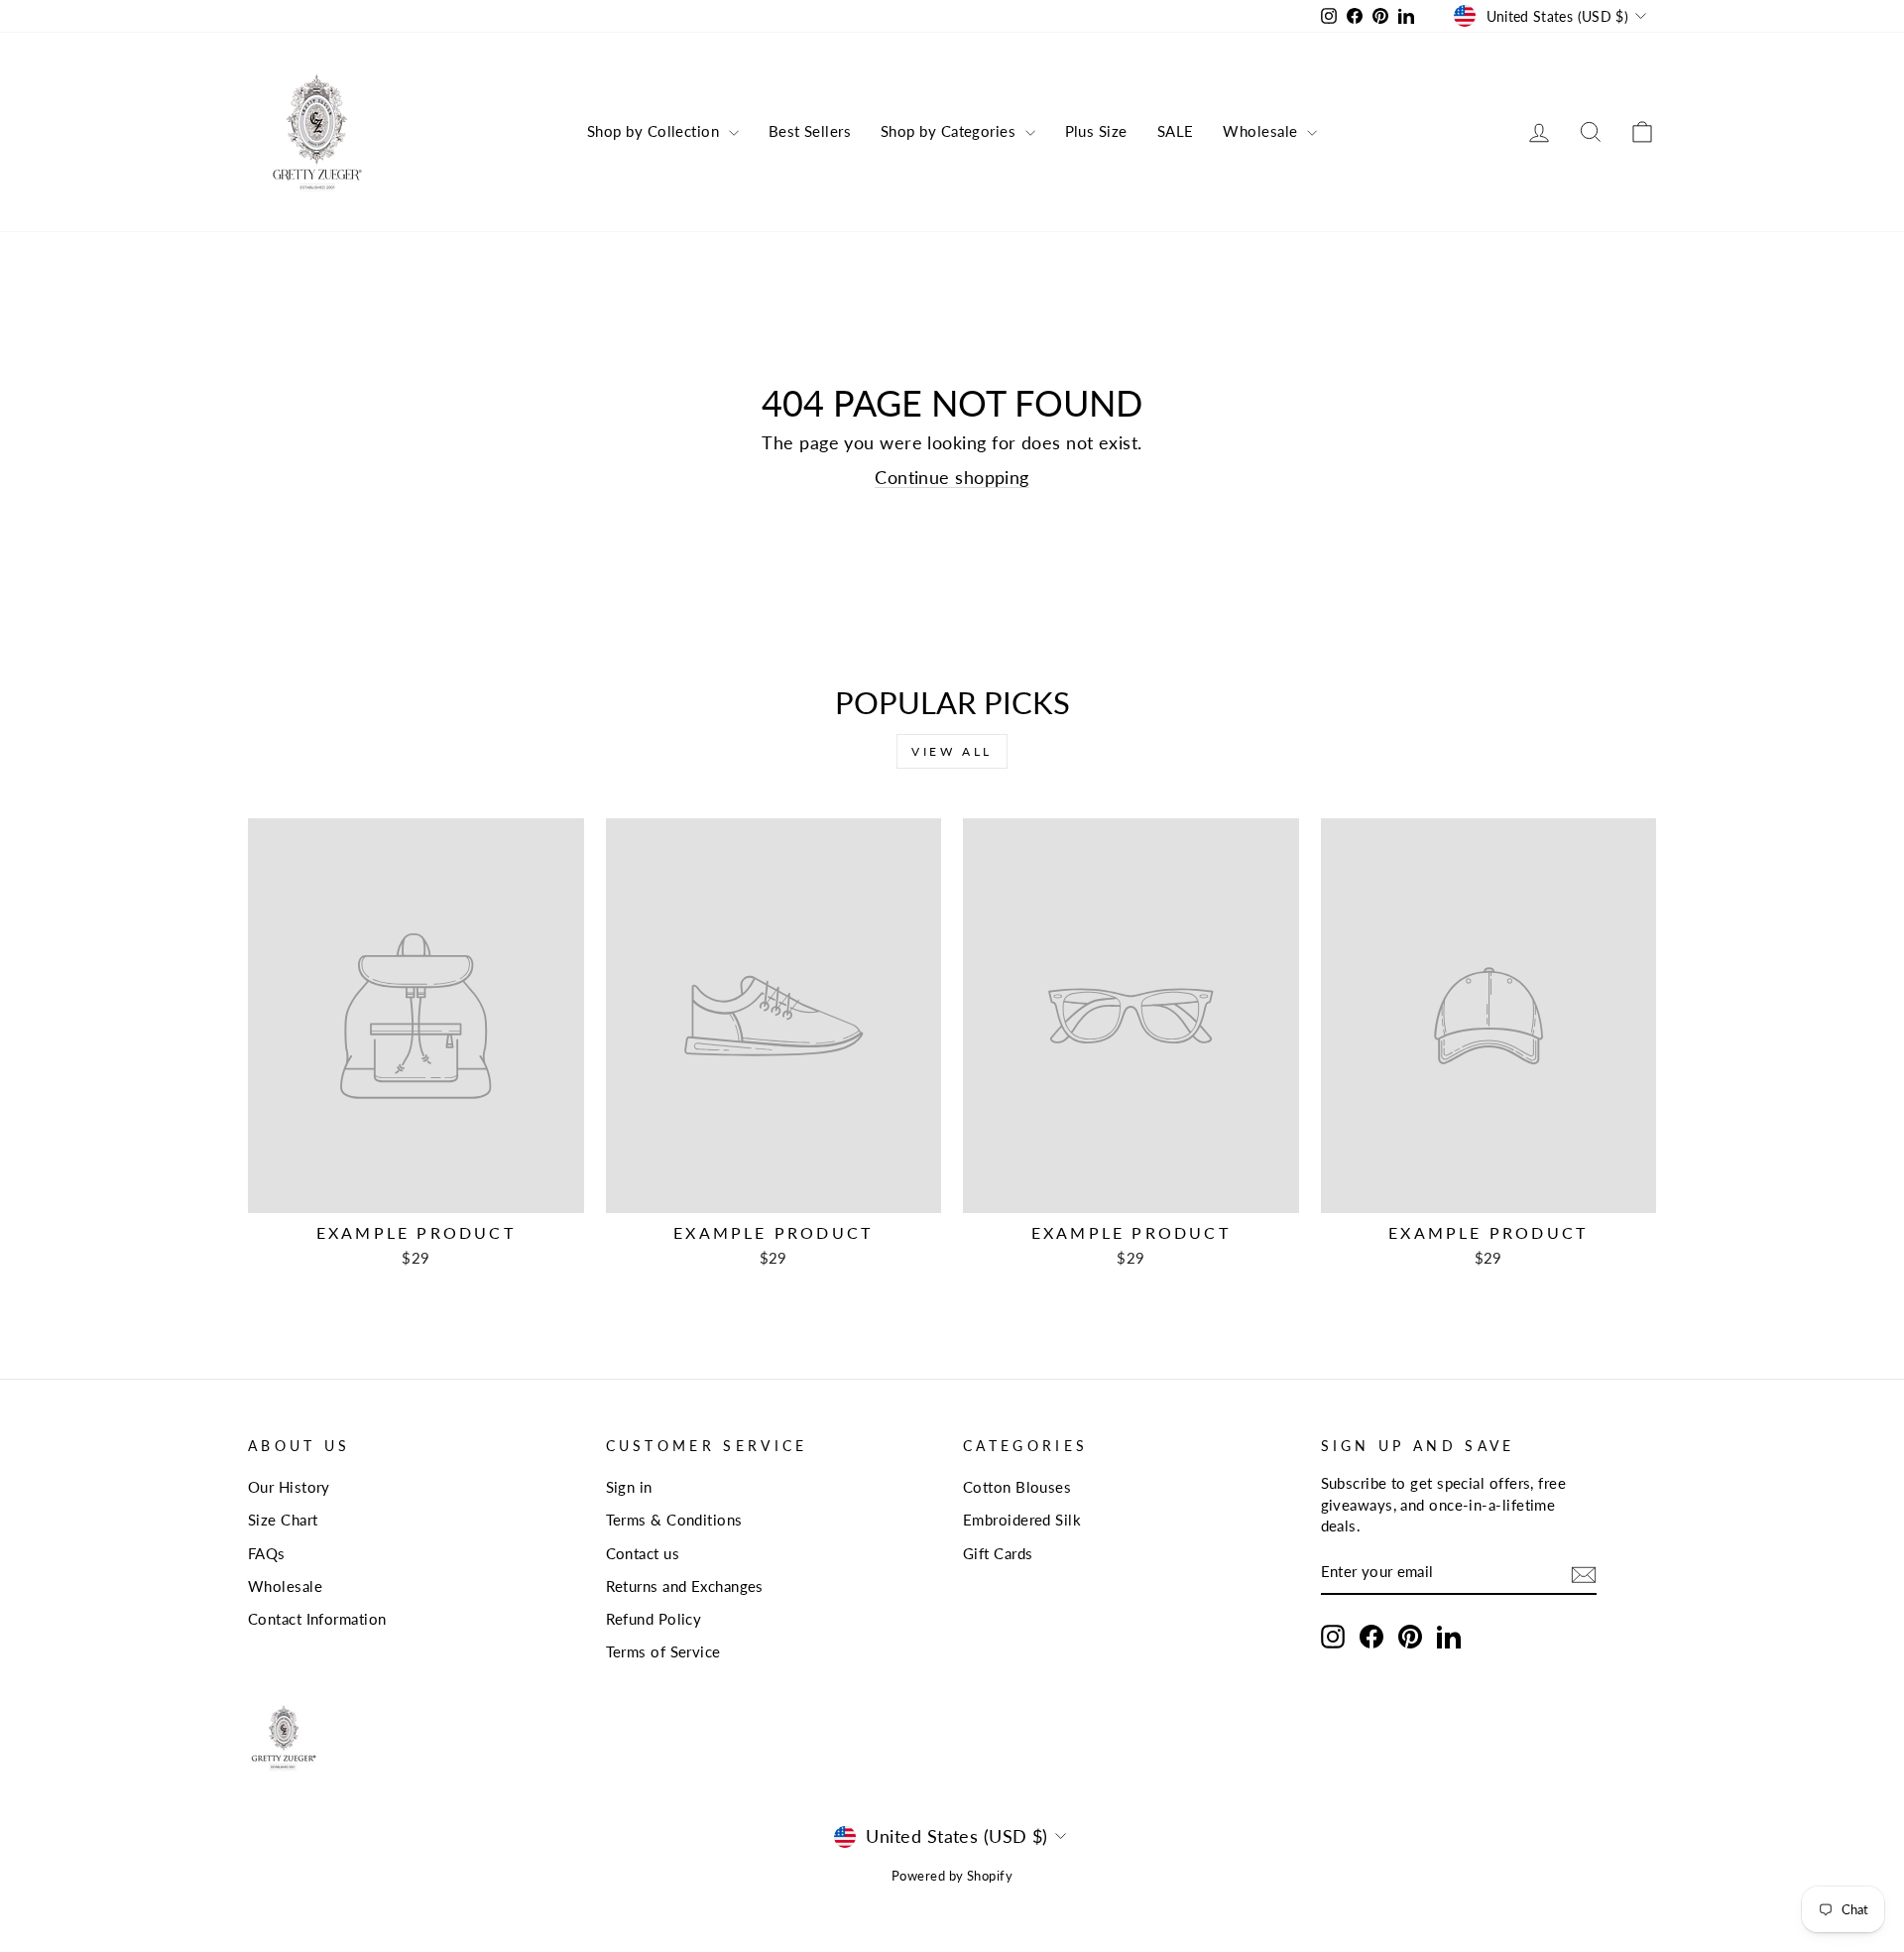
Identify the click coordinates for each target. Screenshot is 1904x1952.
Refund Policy (654, 1619)
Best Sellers (810, 131)
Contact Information (317, 1619)
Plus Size (1096, 131)
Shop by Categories (951, 131)
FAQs (267, 1553)
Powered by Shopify (952, 1876)
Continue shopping (952, 477)
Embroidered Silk (1022, 1520)
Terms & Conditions (674, 1520)
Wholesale (1262, 131)
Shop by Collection (655, 131)
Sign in (629, 1487)
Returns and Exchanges (685, 1586)
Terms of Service (663, 1651)
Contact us (643, 1553)
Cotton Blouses (1017, 1487)
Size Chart (283, 1520)
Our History (289, 1487)
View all (952, 751)
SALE (1176, 131)
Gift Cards (998, 1553)
